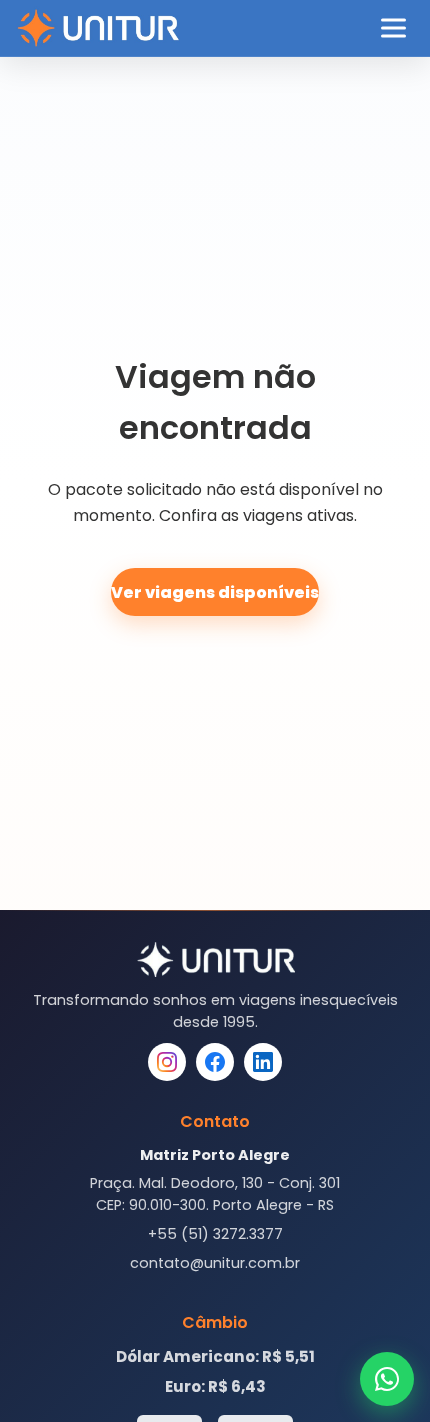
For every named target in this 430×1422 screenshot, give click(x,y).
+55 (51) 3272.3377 (215, 1234)
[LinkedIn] (263, 1062)
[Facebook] (215, 1062)
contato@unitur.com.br (215, 1263)
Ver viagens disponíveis (215, 592)
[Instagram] (167, 1062)
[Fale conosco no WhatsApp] (387, 1379)
